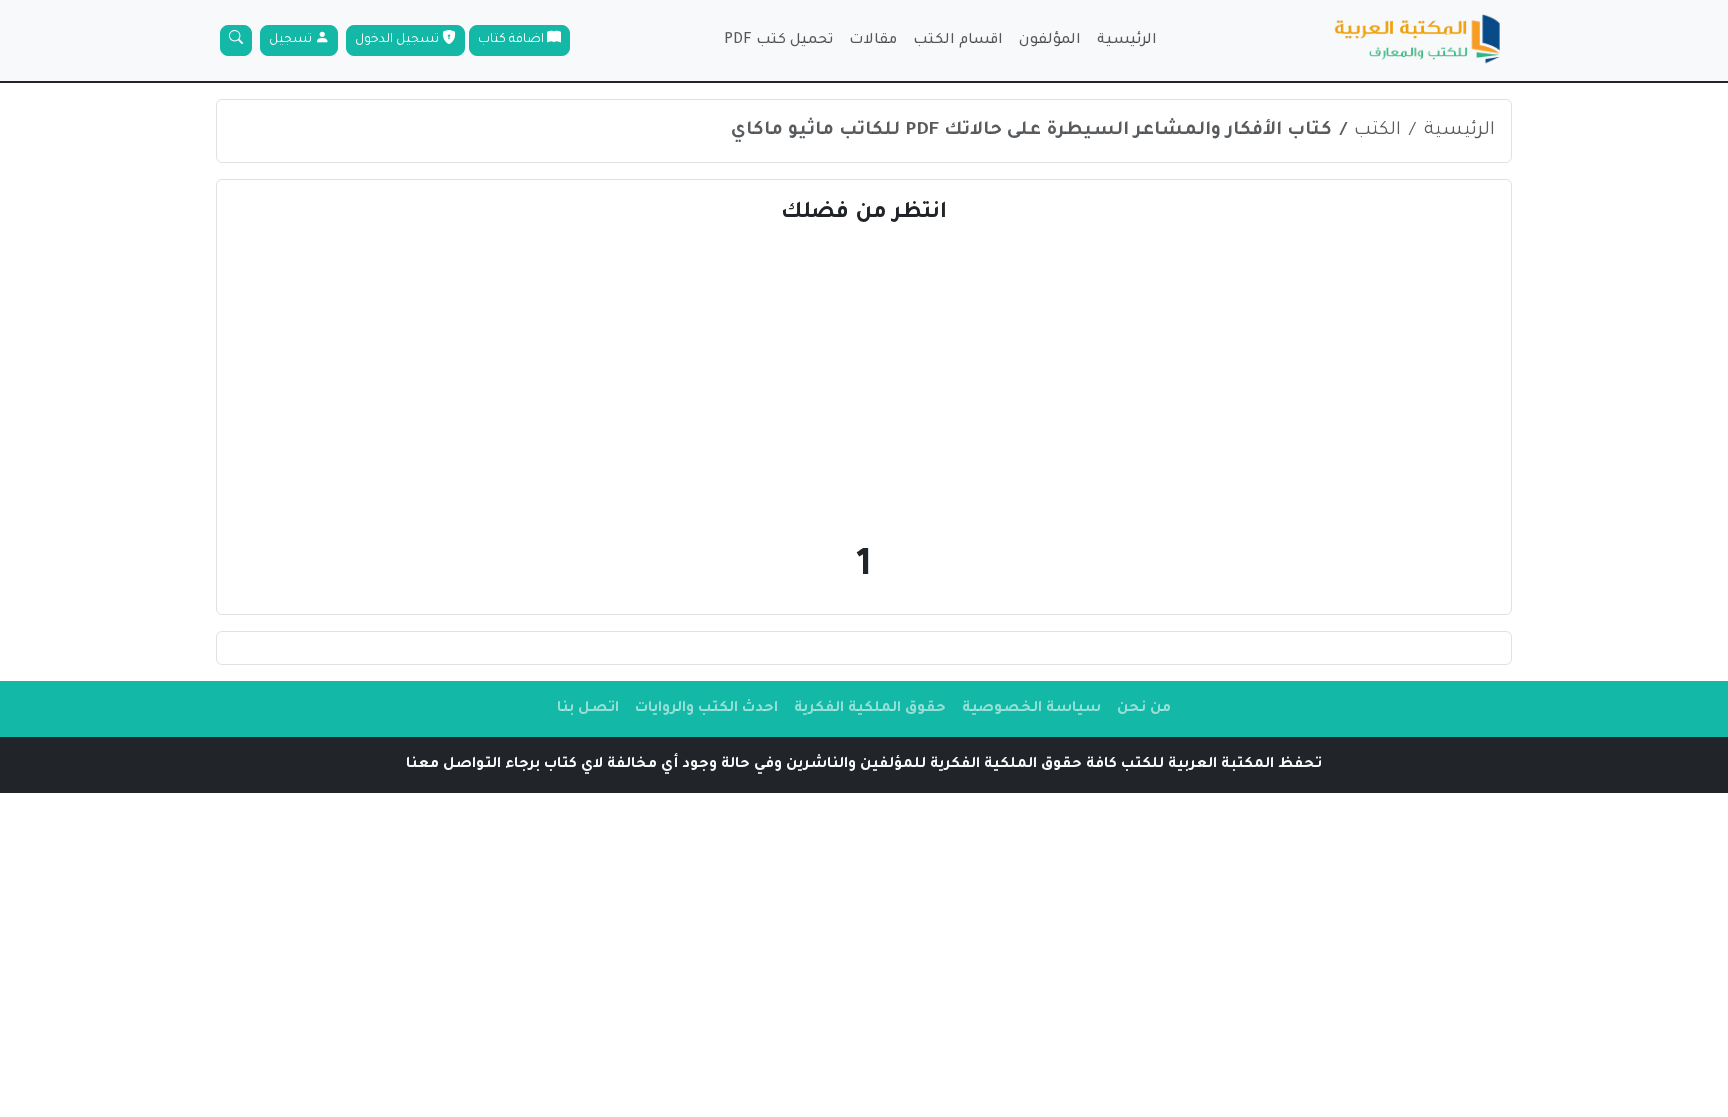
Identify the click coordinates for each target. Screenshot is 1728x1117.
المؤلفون (1050, 41)
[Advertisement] (864, 382)
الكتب (1377, 131)
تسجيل (292, 40)
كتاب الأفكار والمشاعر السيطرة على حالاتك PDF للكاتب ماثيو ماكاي (1031, 131)
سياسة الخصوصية (1031, 709)
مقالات (873, 41)
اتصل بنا (588, 709)
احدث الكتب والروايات (706, 709)
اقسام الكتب (958, 41)
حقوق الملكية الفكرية (870, 709)
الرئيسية (1127, 41)
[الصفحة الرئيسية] (1418, 40)
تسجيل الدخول (398, 40)
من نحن (1144, 709)
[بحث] (236, 40)
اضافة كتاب (512, 40)
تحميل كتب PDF (778, 41)
